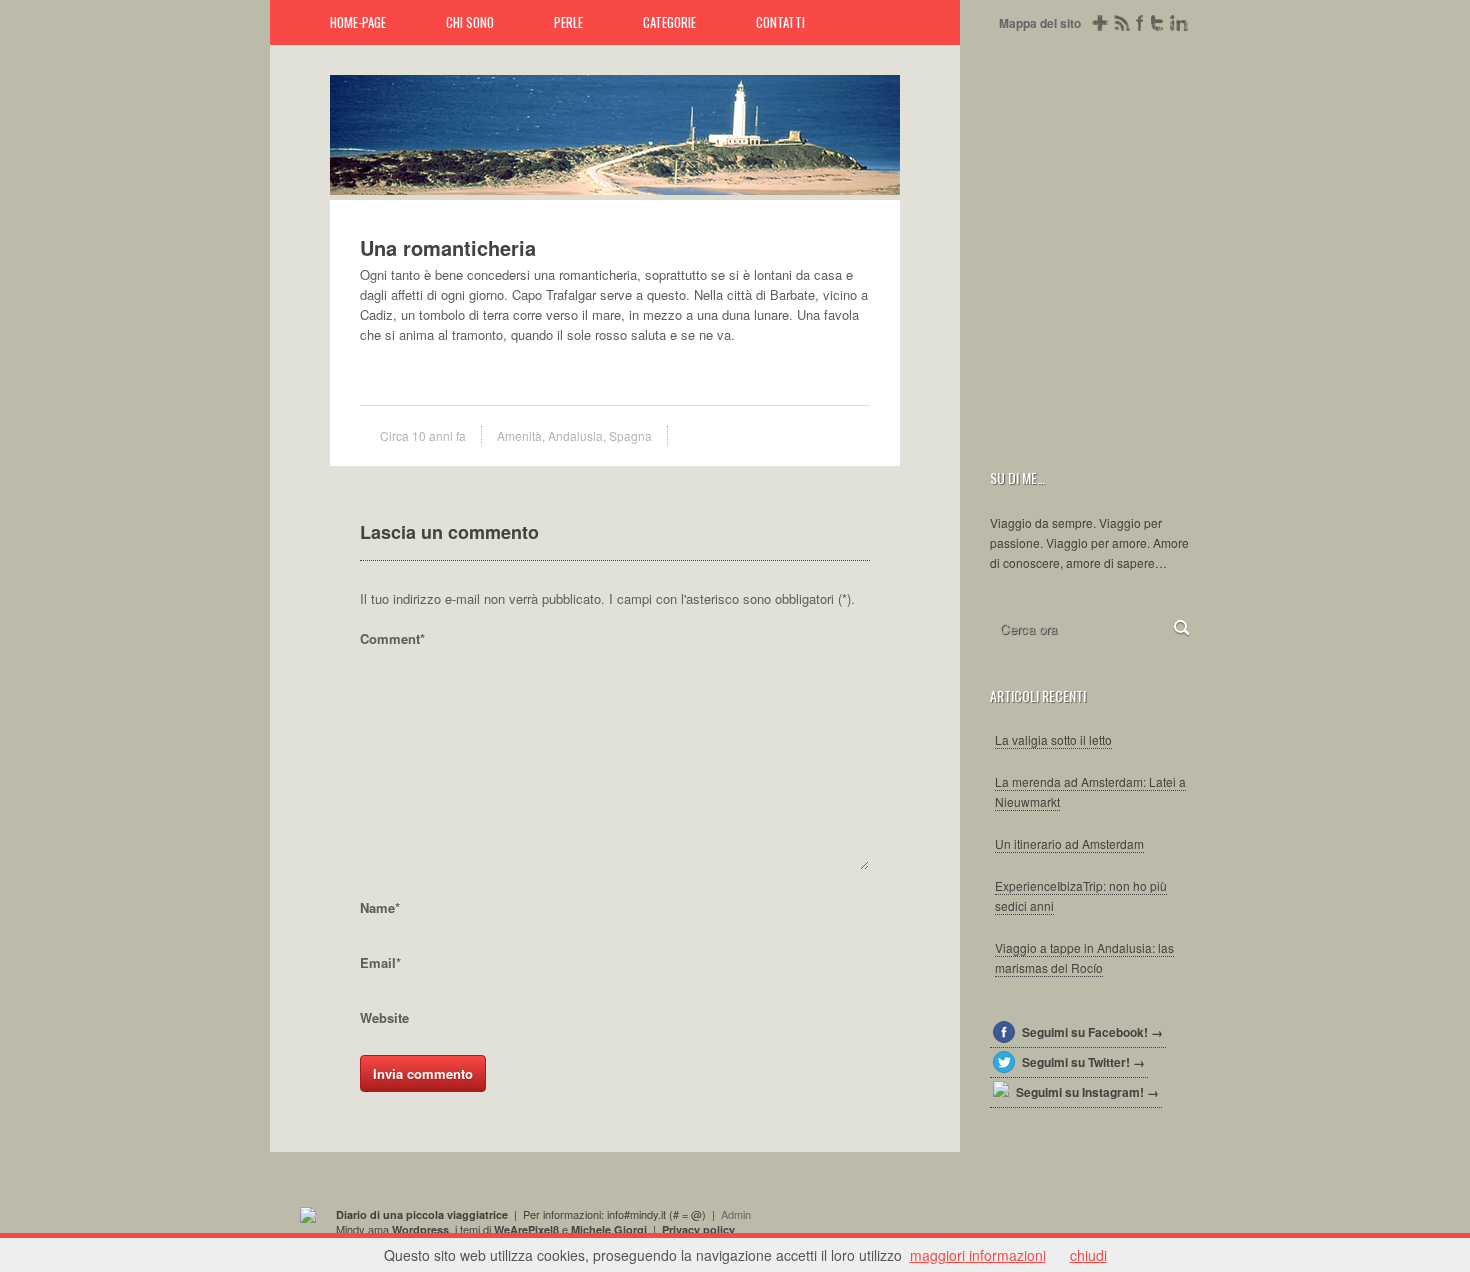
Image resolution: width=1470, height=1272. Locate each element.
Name (380, 907)
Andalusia (575, 435)
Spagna (630, 435)
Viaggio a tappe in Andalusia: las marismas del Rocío (1084, 957)
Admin (736, 1214)
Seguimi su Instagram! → (1087, 1092)
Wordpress (420, 1229)
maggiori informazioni (978, 1255)
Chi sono (470, 22)
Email (380, 962)
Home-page (358, 22)
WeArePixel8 (526, 1229)
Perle (568, 22)
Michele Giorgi (609, 1229)
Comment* (392, 638)
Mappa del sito (1040, 23)
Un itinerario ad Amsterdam (1069, 843)
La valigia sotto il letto (1053, 739)
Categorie (669, 22)
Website (384, 1017)
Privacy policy (698, 1229)
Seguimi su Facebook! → (1092, 1032)
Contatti (780, 22)
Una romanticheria (875, 170)
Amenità (519, 435)
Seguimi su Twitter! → (1083, 1062)
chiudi (1088, 1255)
